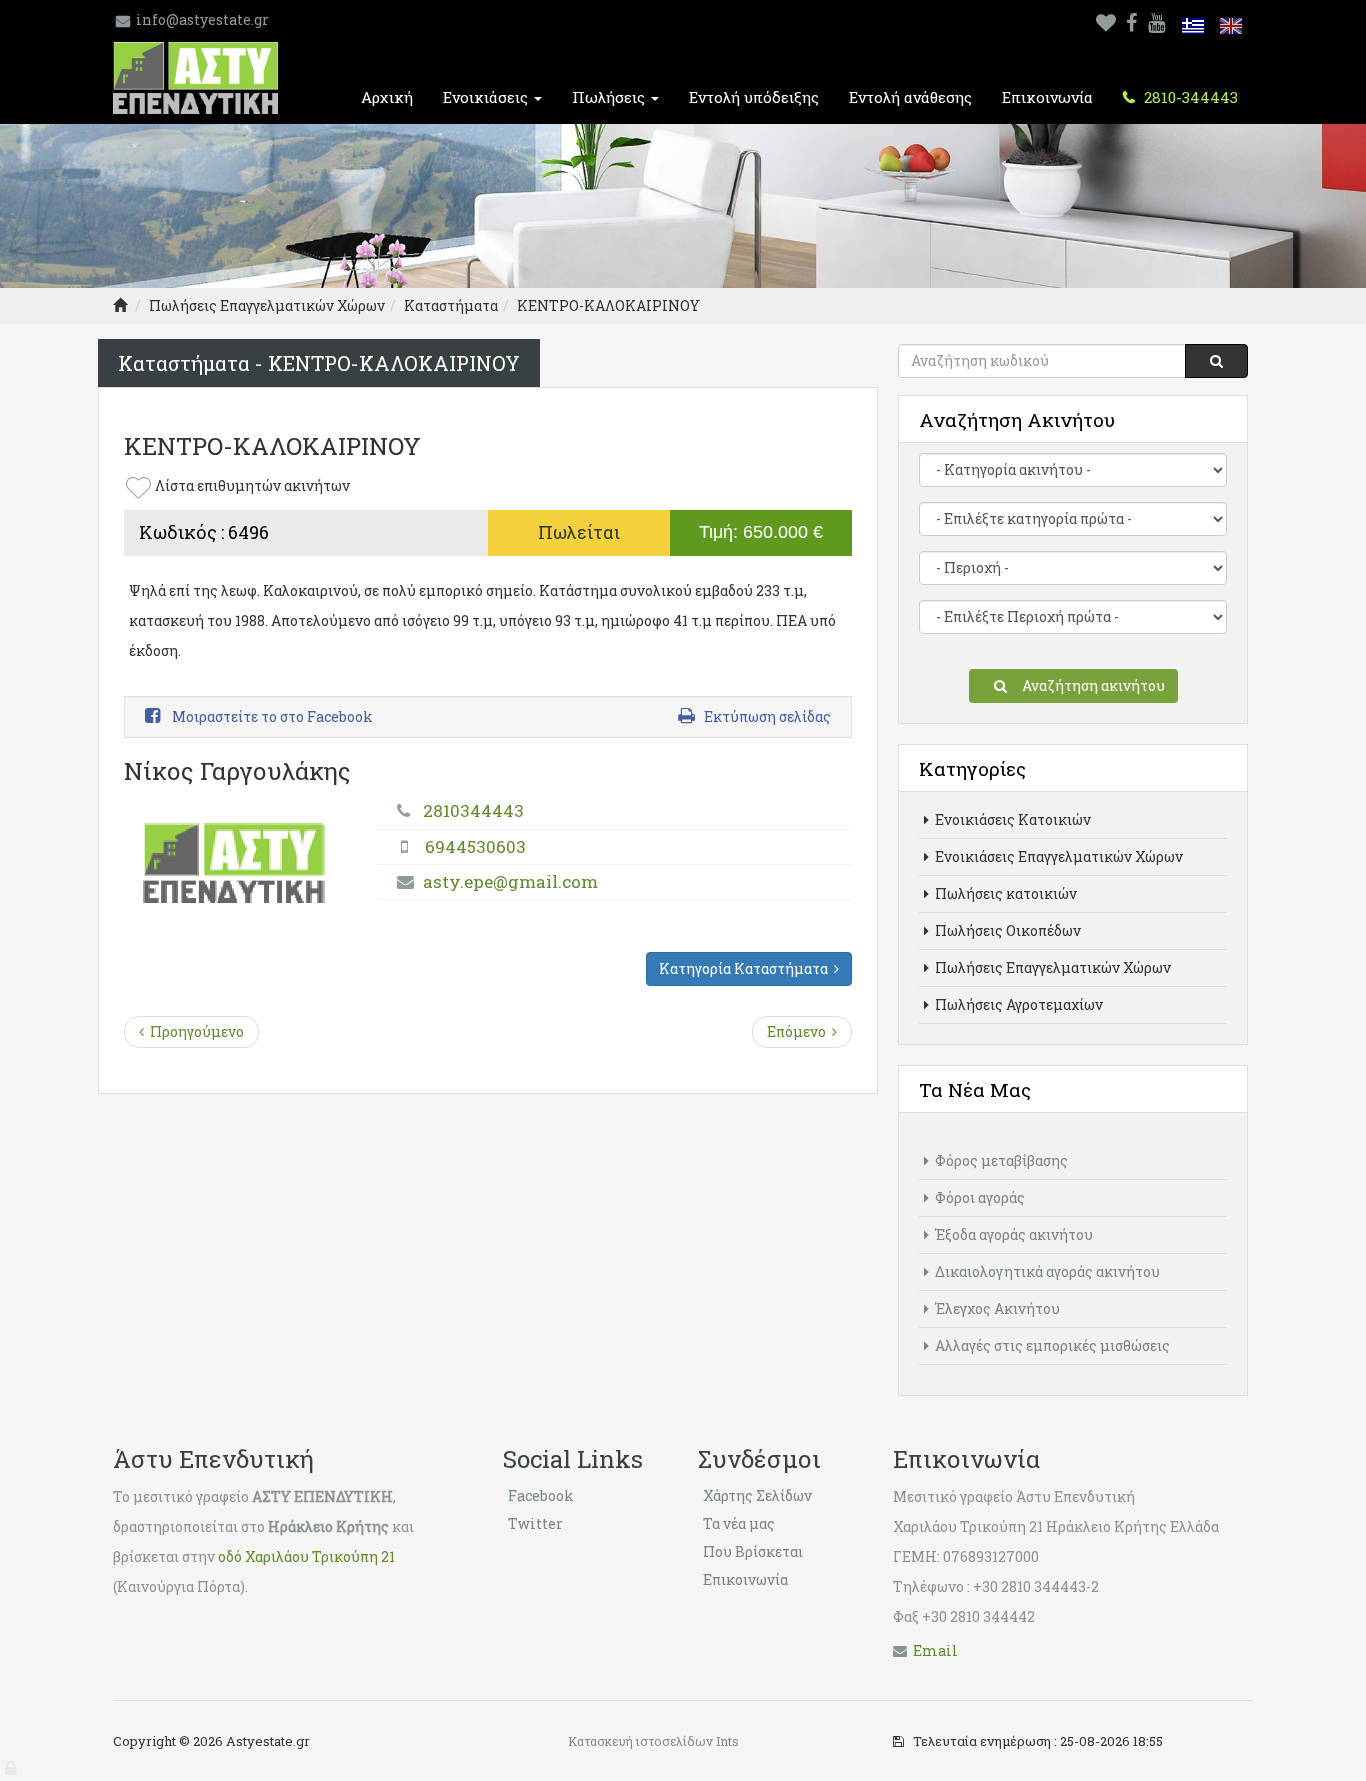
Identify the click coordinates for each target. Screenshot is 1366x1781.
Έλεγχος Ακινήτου (996, 1308)
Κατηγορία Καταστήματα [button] (746, 968)
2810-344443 (1189, 97)
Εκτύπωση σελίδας (767, 716)
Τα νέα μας (739, 1523)
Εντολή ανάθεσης (910, 97)
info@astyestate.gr (202, 19)
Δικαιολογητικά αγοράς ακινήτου (1046, 1271)
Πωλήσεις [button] (610, 97)
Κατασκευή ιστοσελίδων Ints (653, 1741)
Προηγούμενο (194, 1031)
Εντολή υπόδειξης (754, 97)
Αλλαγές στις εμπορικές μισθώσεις (1051, 1345)
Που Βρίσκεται (753, 1551)
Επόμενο (799, 1031)
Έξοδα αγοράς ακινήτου (1012, 1234)
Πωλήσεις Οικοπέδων (1006, 930)
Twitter (535, 1523)
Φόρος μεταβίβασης (1000, 1160)
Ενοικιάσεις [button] (487, 97)
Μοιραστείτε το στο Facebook (271, 716)
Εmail (935, 1650)
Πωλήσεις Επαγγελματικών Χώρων (267, 305)
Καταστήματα (451, 305)
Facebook (541, 1495)
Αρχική (387, 97)
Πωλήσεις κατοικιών (1004, 893)
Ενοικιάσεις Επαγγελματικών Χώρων (1057, 856)
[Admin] (12, 1763)
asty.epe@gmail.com (510, 881)
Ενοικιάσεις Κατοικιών (1011, 819)
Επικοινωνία (1047, 97)
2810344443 (473, 810)
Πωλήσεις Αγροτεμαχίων (1017, 1004)
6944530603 (475, 846)
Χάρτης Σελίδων (757, 1495)
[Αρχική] (120, 305)
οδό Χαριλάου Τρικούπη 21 (306, 1556)
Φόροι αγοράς (978, 1197)
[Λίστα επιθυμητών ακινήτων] (1106, 20)
